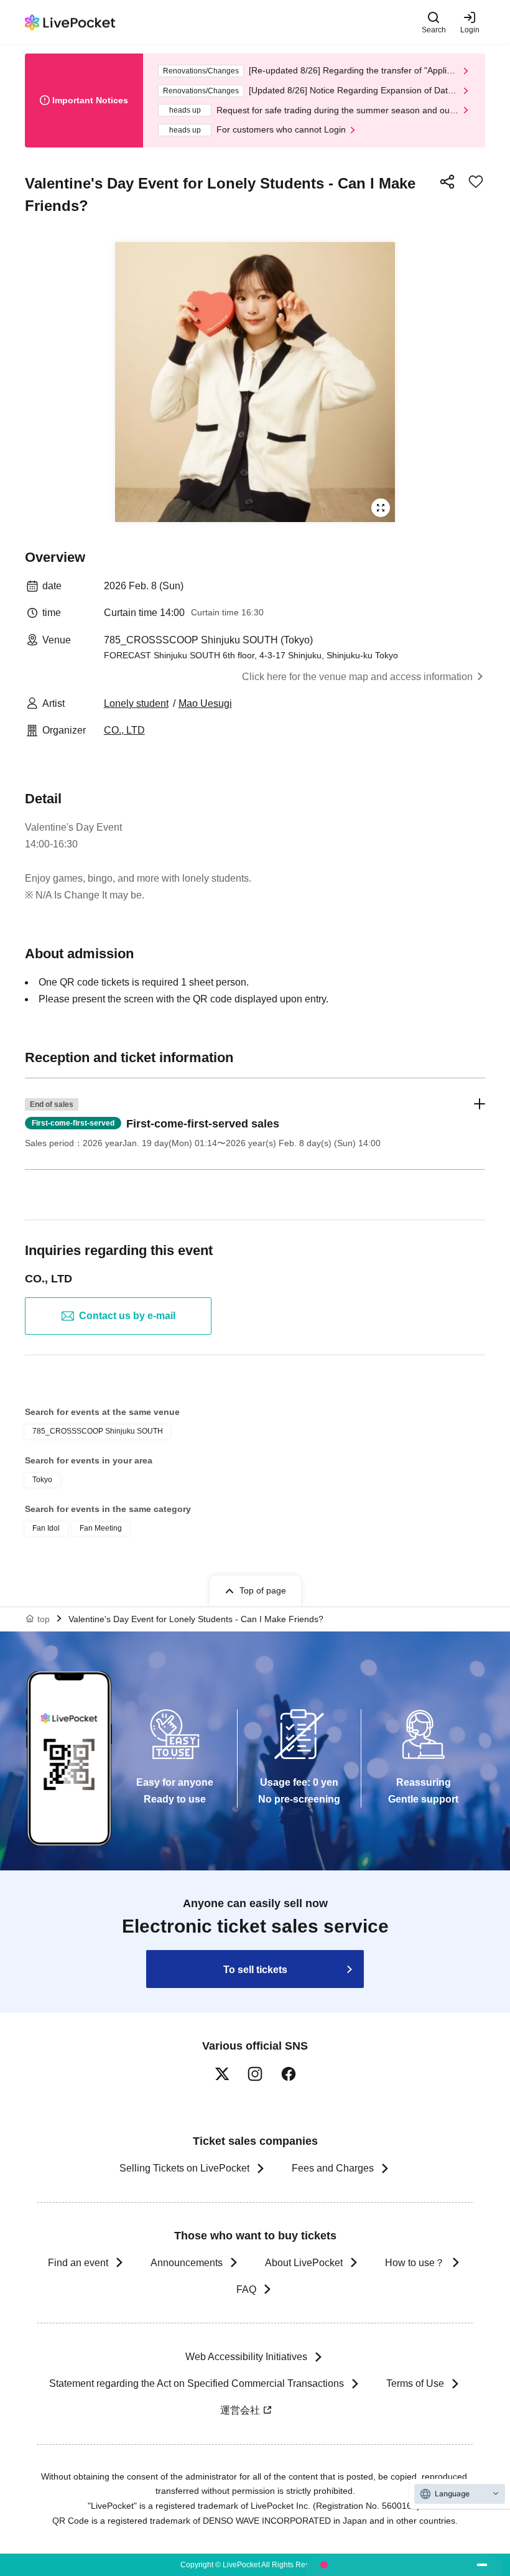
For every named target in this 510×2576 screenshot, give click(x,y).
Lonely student (136, 703)
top (44, 1619)
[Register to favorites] (476, 182)
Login (470, 30)
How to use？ (415, 2263)
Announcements (187, 2263)
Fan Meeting (101, 1528)
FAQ (246, 2289)
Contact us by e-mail (127, 1316)
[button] (255, 1124)
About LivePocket (304, 2263)
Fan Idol (46, 1528)
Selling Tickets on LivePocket (184, 2168)
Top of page (263, 1590)
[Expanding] (255, 382)
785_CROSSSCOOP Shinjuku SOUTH (98, 1431)
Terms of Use (415, 2383)
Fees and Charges (333, 2168)
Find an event (78, 2263)
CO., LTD (124, 730)
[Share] (447, 182)
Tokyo (42, 1480)
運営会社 (240, 2410)
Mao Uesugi (205, 703)
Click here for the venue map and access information (357, 677)
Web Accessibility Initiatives (246, 2357)
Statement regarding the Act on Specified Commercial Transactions (197, 2383)
